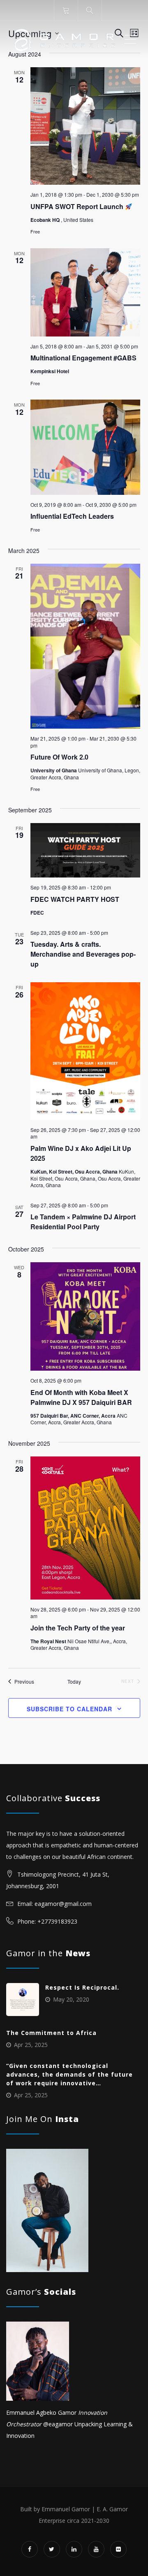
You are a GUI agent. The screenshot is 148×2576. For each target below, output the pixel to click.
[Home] (65, 40)
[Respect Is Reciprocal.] (23, 2000)
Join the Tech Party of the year (78, 1628)
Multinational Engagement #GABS (83, 358)
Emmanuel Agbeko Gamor (41, 2413)
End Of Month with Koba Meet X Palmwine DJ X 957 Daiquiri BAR (81, 1397)
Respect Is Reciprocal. (82, 1987)
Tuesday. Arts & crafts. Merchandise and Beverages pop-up (83, 954)
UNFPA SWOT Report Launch (78, 206)
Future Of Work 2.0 (59, 757)
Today (74, 1682)
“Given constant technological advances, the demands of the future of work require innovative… (69, 2074)
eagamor (61, 2424)
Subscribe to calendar (69, 1709)
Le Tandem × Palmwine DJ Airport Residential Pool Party (83, 1222)
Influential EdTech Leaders (72, 516)
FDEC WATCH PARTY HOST (75, 899)
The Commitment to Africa (51, 2033)
